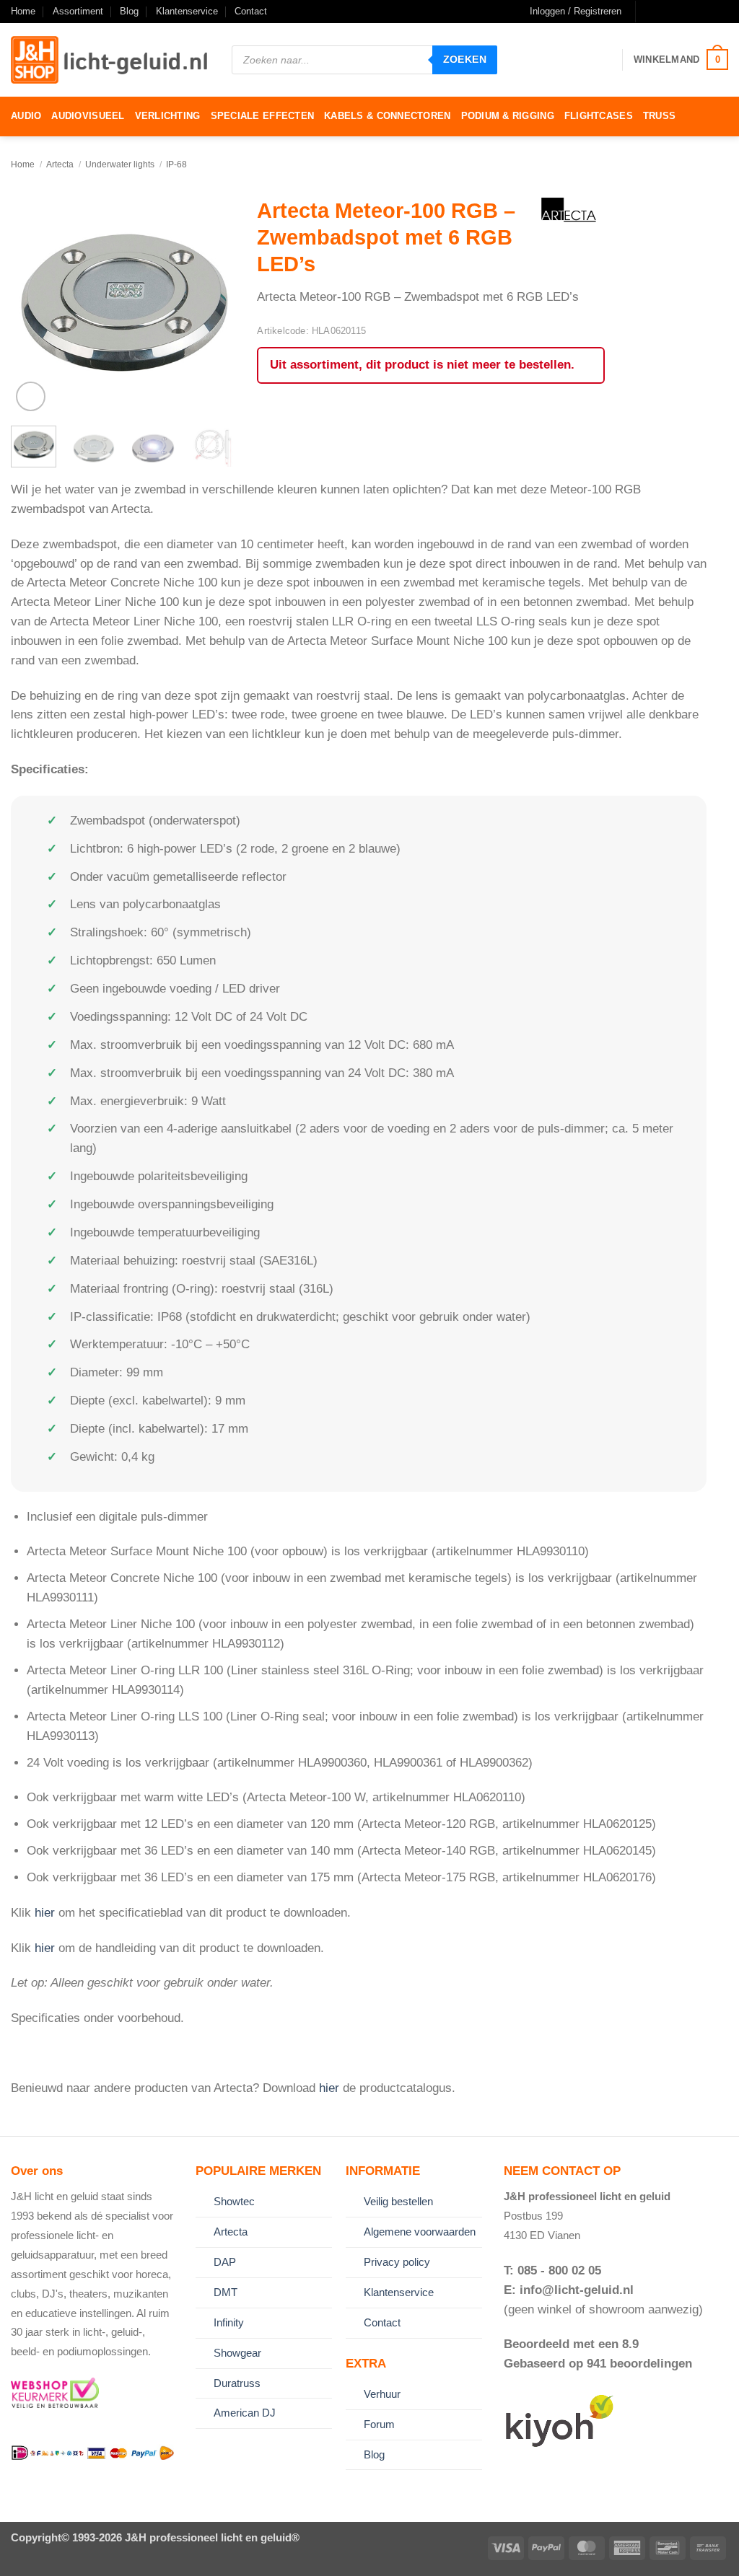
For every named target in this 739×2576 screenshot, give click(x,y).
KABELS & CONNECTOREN (387, 116)
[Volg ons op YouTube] (721, 12)
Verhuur (382, 2394)
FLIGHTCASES (599, 116)
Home (23, 11)
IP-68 (176, 164)
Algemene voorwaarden (420, 2232)
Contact (251, 11)
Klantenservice (187, 11)
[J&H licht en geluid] (110, 60)
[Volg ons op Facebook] (648, 12)
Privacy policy (397, 2262)
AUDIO (26, 116)
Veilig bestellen (398, 2201)
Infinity (229, 2322)
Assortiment (78, 11)
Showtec (234, 2201)
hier (45, 1913)
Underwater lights (120, 164)
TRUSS (659, 116)
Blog (129, 11)
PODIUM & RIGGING (508, 116)
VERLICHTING (168, 116)
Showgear (237, 2353)
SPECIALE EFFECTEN (263, 116)
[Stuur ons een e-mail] (677, 12)
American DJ (245, 2413)
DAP (225, 2262)
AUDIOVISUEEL (88, 116)
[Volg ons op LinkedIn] (707, 12)
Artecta (60, 164)
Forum (379, 2424)
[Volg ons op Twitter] (663, 12)
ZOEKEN (465, 59)
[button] (576, 12)
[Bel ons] (692, 12)
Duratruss (237, 2383)
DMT (226, 2292)
